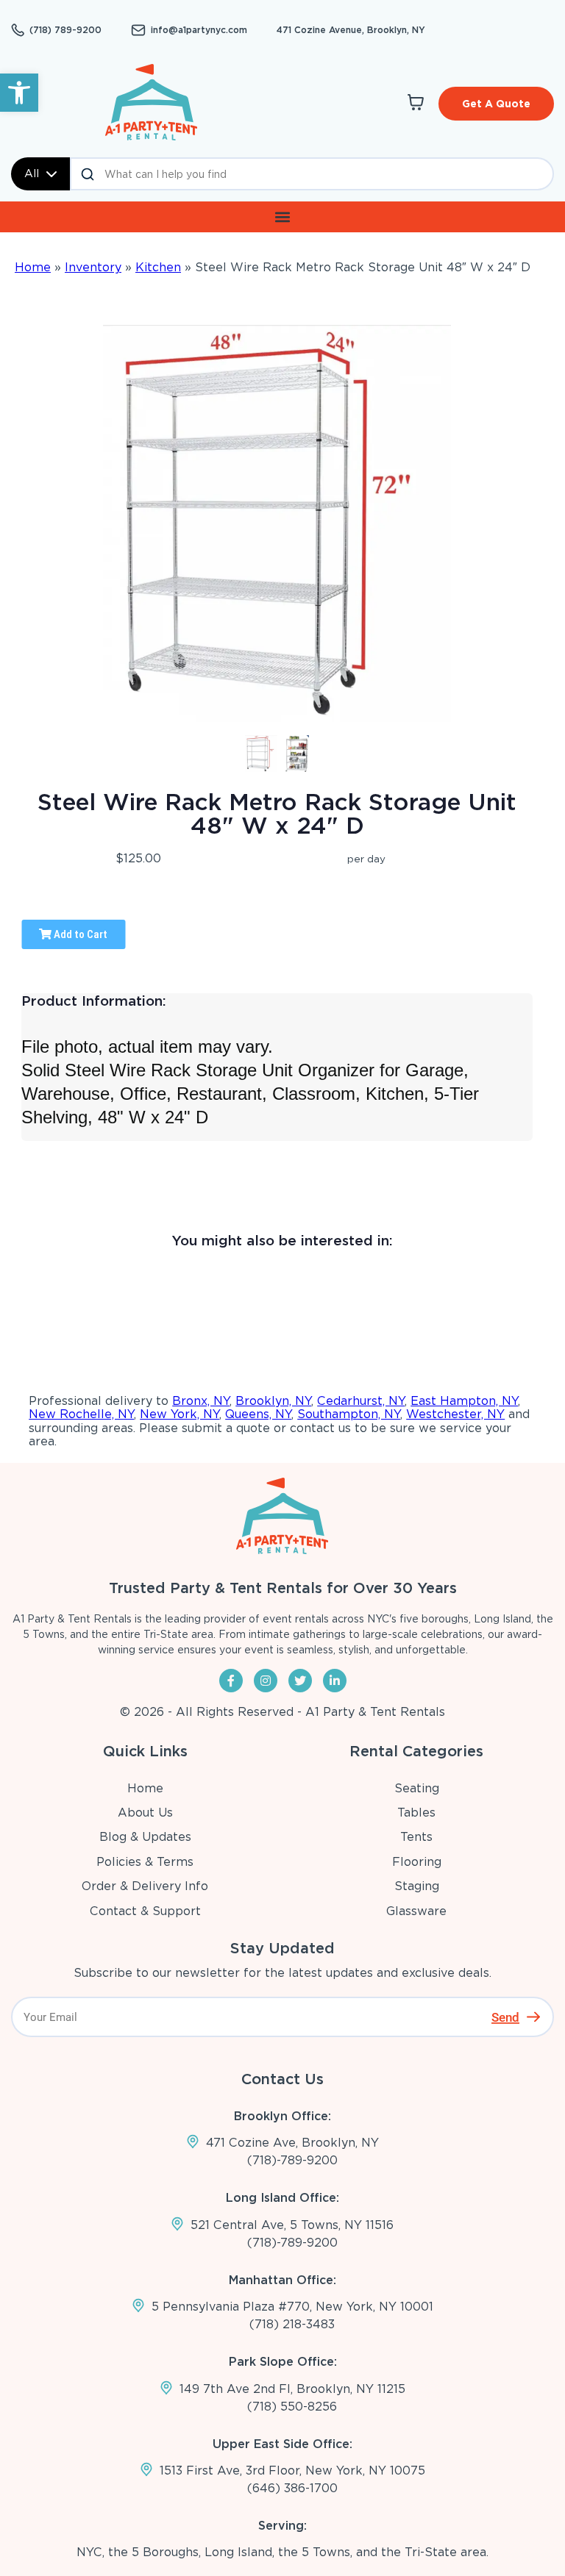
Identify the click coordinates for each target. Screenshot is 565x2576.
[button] (19, 93)
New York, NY (180, 1414)
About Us (145, 1813)
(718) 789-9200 (65, 30)
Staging (417, 1886)
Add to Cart (79, 934)
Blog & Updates (145, 1837)
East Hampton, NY (464, 1401)
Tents (416, 1837)
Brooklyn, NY (273, 1401)
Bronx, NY (201, 1401)
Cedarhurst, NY (361, 1401)
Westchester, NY (455, 1414)
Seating (417, 1788)
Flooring (417, 1862)
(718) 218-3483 (292, 2324)
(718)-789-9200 (292, 2160)
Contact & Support (145, 1911)
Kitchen (158, 267)
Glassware (416, 1911)
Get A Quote (496, 104)
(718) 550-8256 (292, 2407)
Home (33, 267)
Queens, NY (258, 1414)
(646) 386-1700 (292, 2488)
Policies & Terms (145, 1862)
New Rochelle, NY (81, 1414)
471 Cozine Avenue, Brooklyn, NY (351, 30)
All (32, 173)
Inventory (93, 267)
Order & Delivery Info (145, 1886)
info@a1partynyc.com (199, 30)
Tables (416, 1813)
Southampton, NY (349, 1414)
